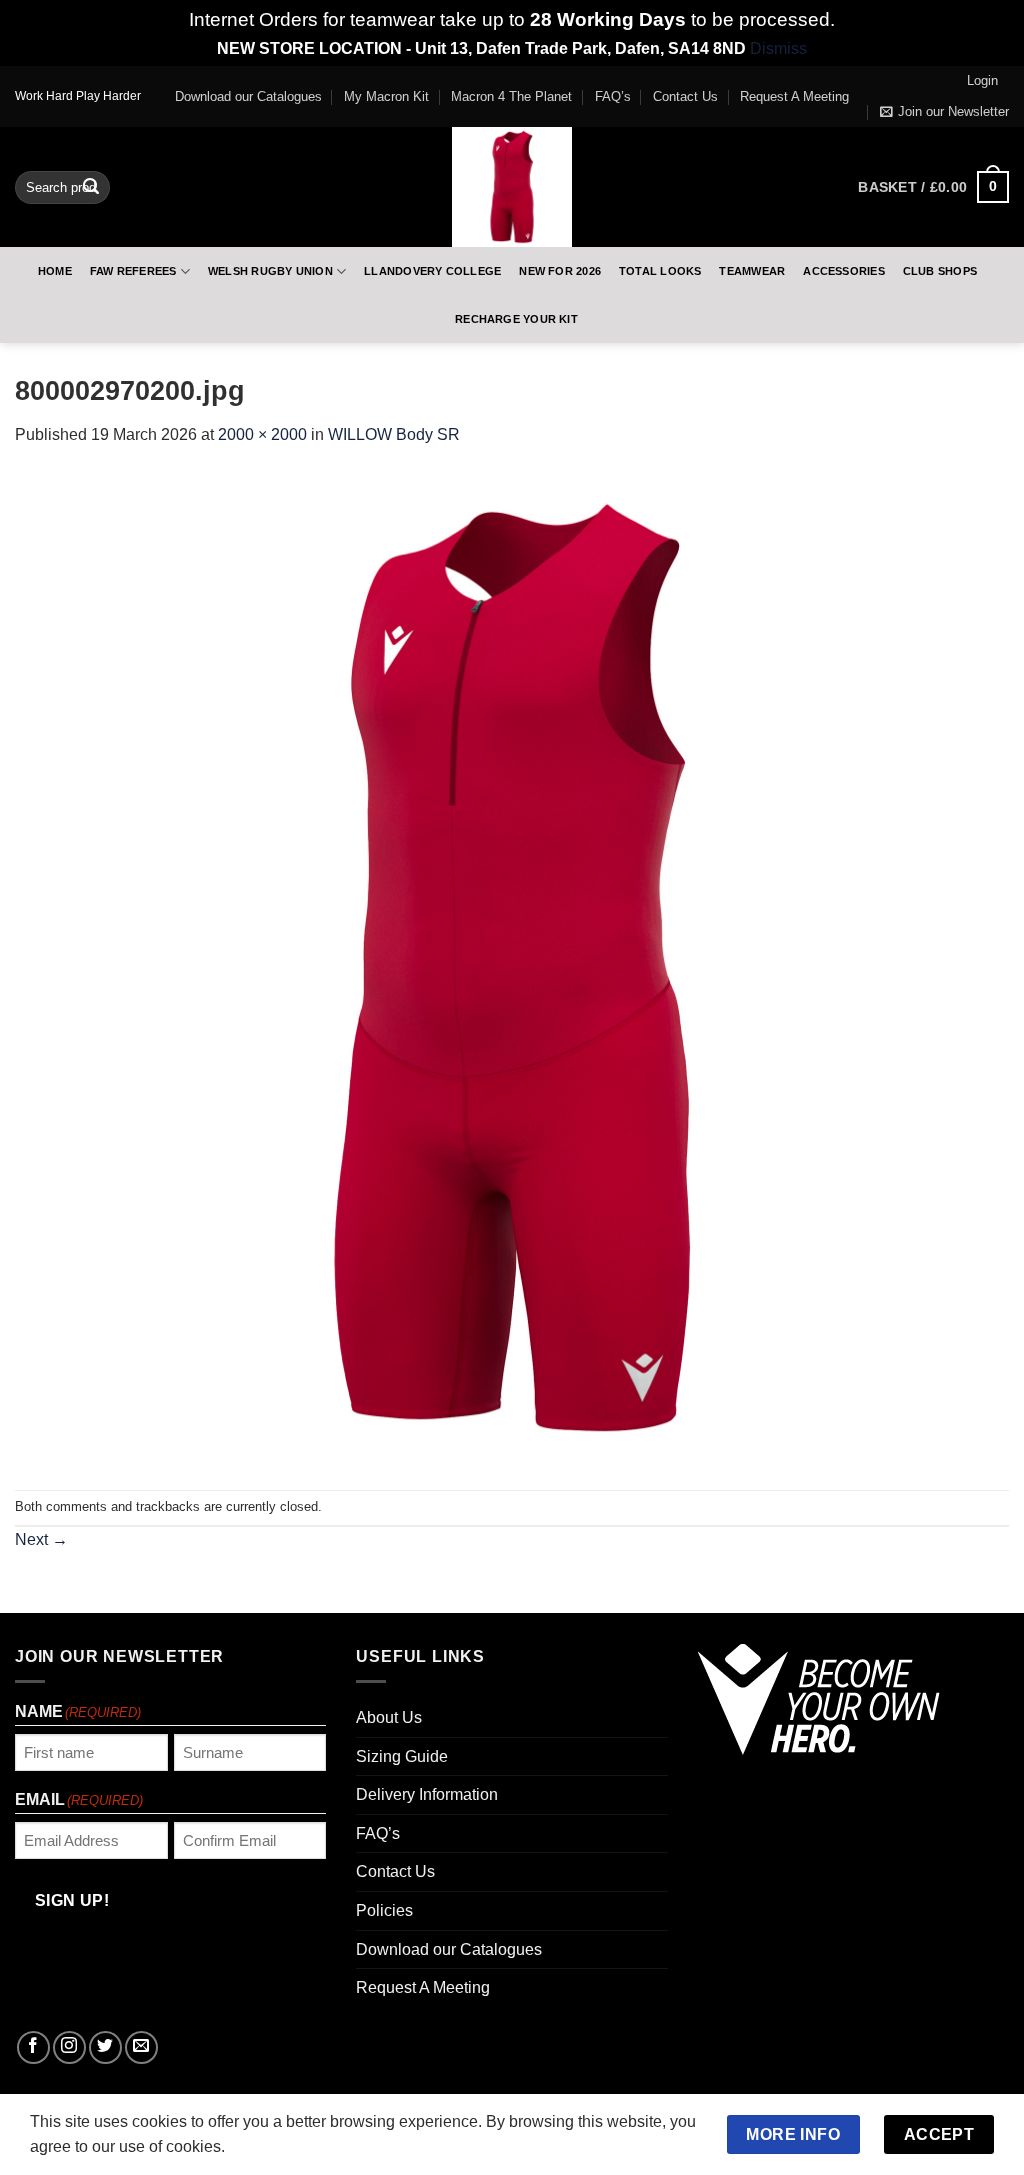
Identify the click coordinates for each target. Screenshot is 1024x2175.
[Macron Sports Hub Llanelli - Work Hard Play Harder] (512, 187)
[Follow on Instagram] (69, 2047)
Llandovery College (432, 271)
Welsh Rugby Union (270, 271)
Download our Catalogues (248, 96)
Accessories (843, 271)
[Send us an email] (141, 2047)
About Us (389, 1717)
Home (55, 271)
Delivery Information (427, 1794)
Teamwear (752, 271)
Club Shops (940, 271)
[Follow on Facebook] (33, 2047)
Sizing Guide (402, 1756)
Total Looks (660, 271)
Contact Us (685, 96)
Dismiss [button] (778, 48)
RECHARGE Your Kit (516, 319)
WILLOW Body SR (394, 434)
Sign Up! (72, 1900)
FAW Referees (133, 271)
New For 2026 (560, 271)
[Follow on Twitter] (105, 2047)
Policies (384, 1910)
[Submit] (91, 187)
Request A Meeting (794, 96)
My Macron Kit (386, 96)
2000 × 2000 (262, 434)
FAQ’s (613, 96)
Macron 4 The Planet (511, 96)
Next (41, 1539)
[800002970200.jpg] (512, 967)
